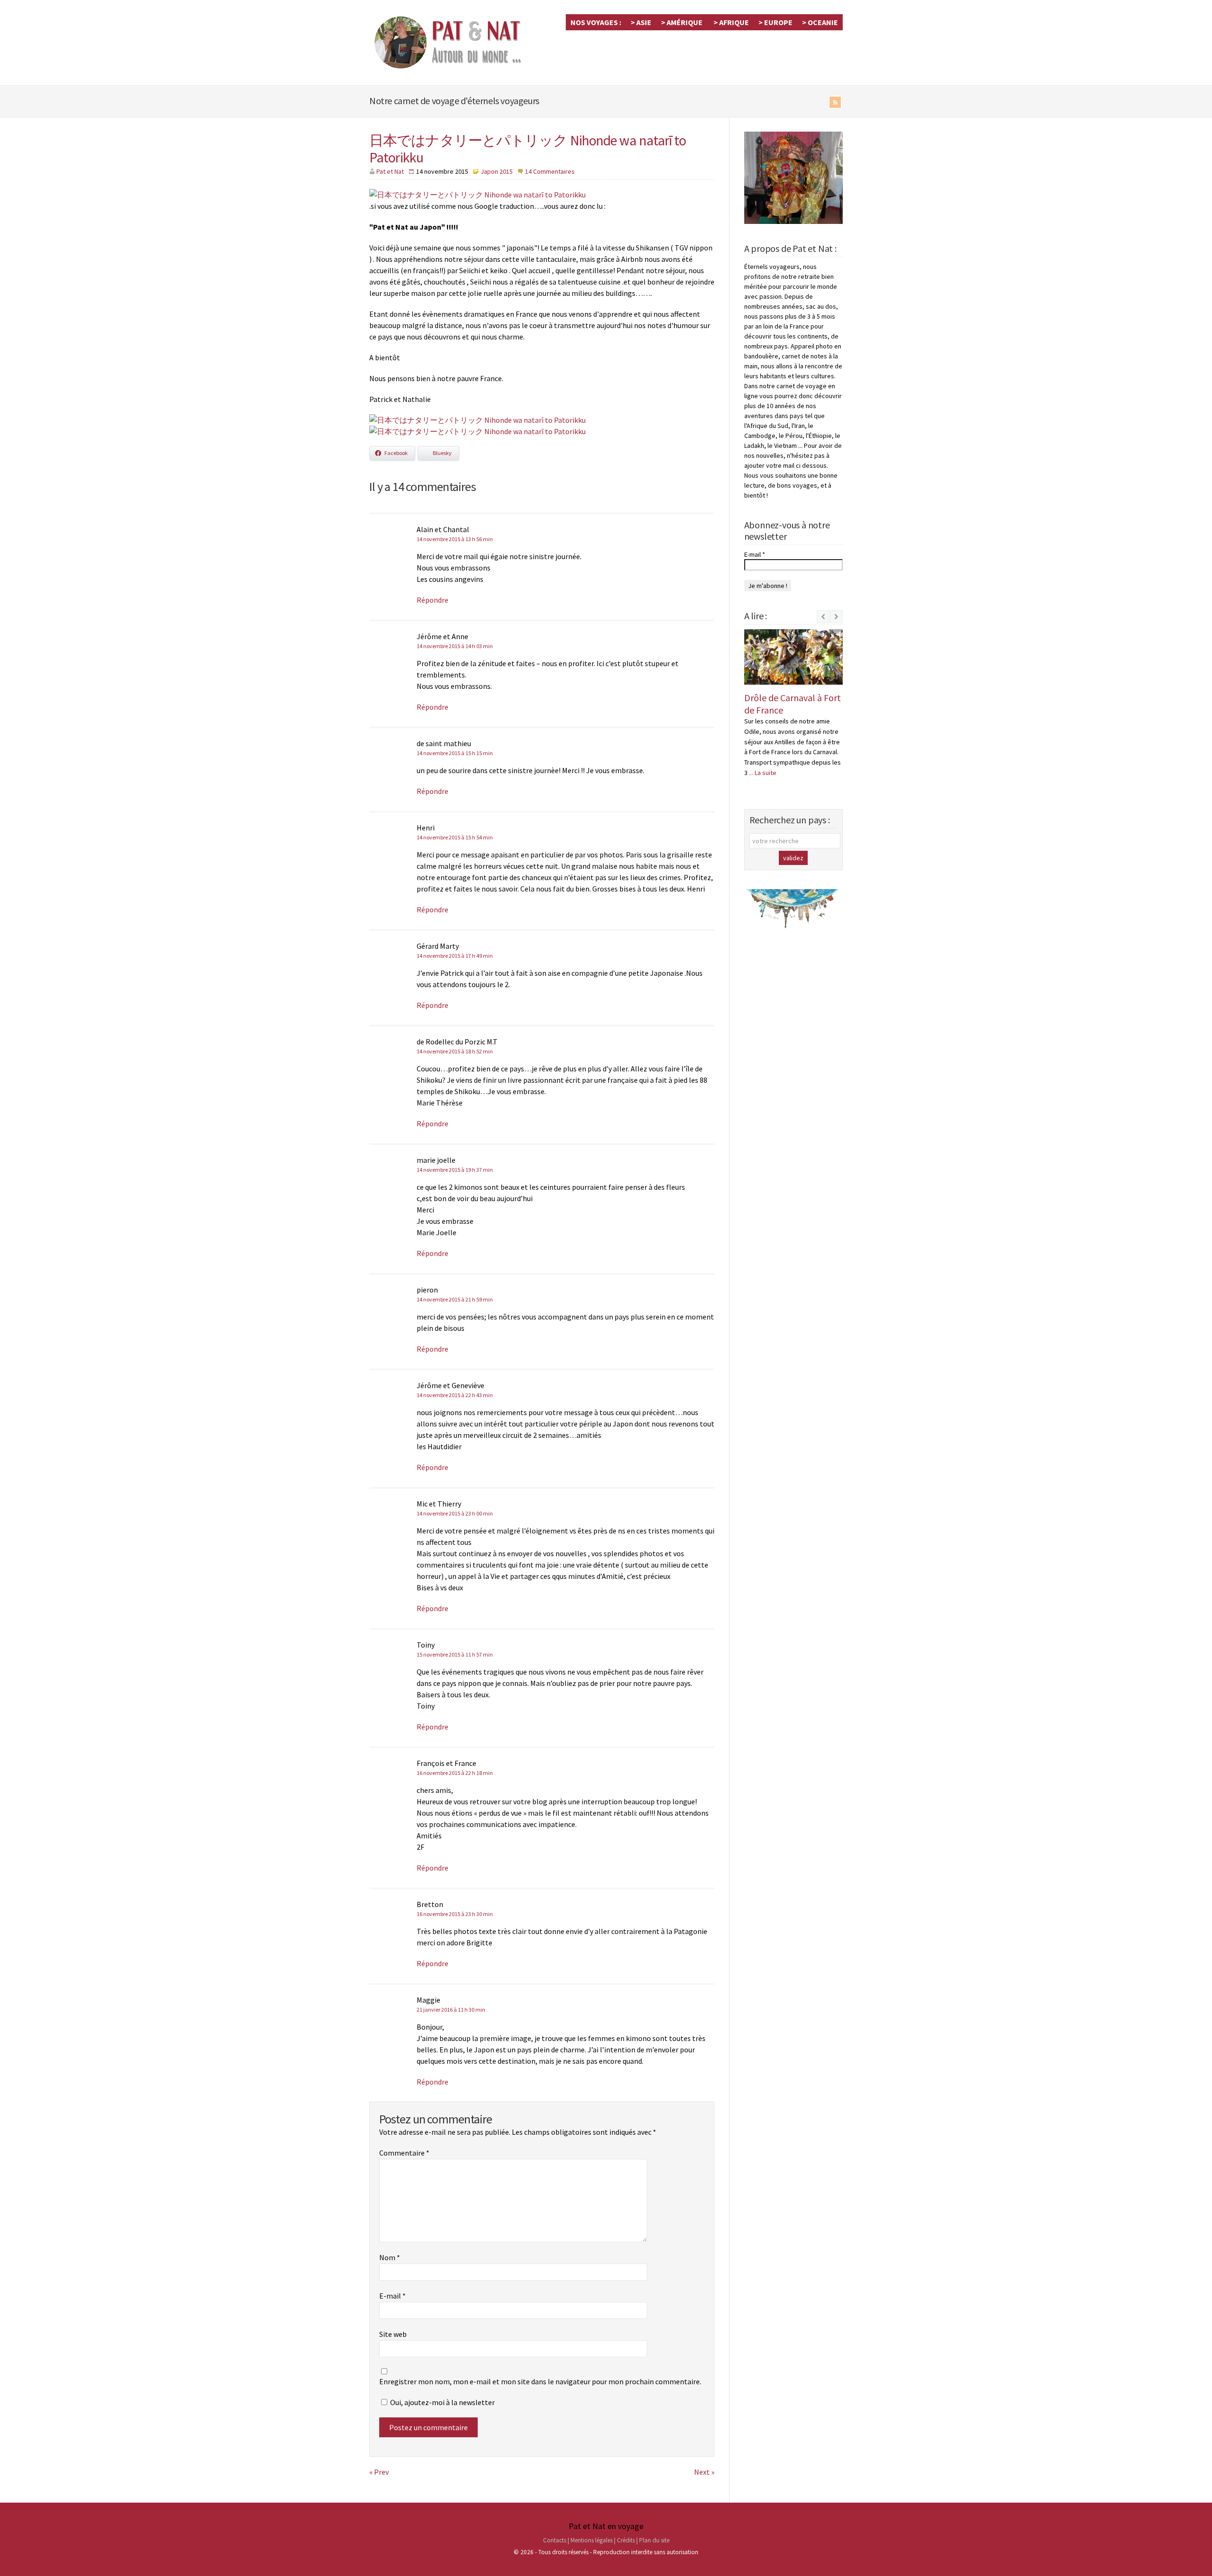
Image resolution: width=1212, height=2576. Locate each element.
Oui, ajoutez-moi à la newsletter (442, 2402)
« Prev (379, 2472)
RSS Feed (835, 102)
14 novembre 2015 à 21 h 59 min (455, 1299)
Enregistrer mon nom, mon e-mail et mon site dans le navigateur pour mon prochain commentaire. (540, 2381)
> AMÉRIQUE (682, 22)
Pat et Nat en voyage (606, 2526)
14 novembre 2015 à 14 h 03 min (455, 646)
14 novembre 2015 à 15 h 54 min (455, 837)
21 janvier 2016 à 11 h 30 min (451, 2010)
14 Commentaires (550, 171)
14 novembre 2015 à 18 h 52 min (455, 1051)
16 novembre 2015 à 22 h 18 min (455, 1773)
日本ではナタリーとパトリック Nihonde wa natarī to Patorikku (528, 149)
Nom (390, 2257)
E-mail (392, 2296)
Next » (704, 2472)
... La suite (763, 773)
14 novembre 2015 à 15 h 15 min (455, 753)
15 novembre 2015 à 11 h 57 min (455, 1654)
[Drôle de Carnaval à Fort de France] (793, 657)
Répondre (432, 600)
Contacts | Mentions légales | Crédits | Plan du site (606, 2540)
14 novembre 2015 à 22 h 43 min (455, 1395)
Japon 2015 (497, 171)
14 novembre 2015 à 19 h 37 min (455, 1170)
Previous (823, 617)
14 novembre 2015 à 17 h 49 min (455, 956)
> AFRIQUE (731, 22)
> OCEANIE (820, 22)
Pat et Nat (390, 171)
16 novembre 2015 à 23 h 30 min (455, 1914)
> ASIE (641, 22)
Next (836, 622)
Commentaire (404, 2153)
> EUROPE (775, 22)
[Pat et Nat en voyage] (454, 68)
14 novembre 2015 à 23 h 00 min (455, 1513)
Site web (393, 2334)
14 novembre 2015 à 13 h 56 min (455, 539)
